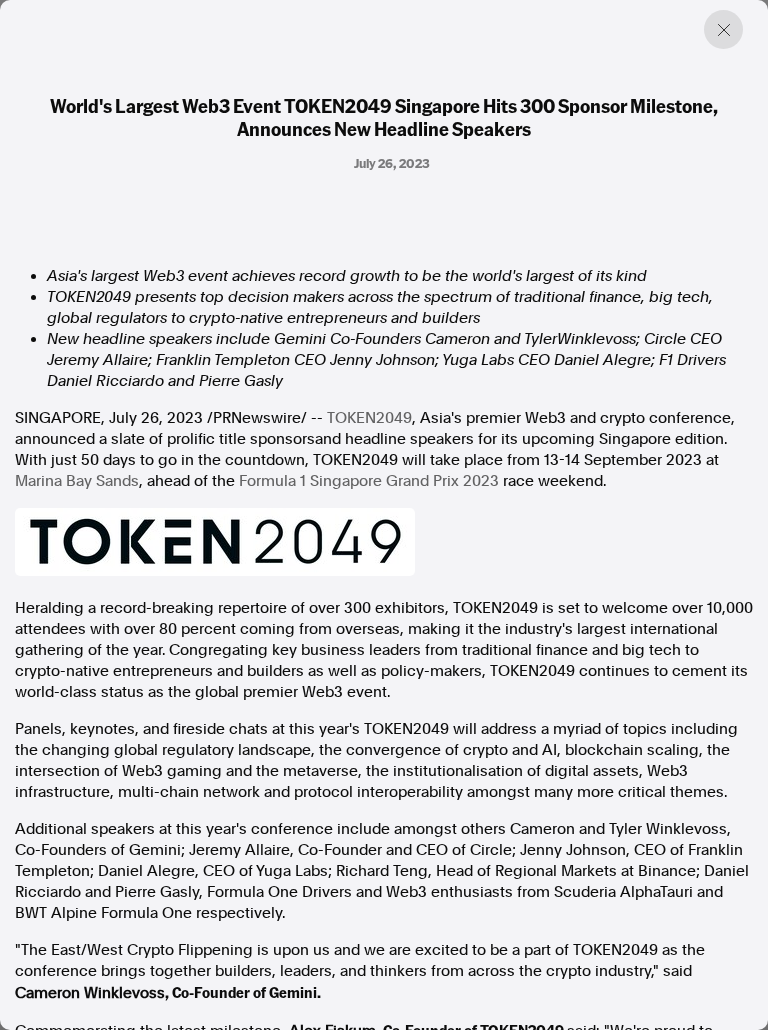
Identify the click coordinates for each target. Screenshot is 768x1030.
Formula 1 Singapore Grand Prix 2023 (369, 481)
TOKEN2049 (369, 418)
